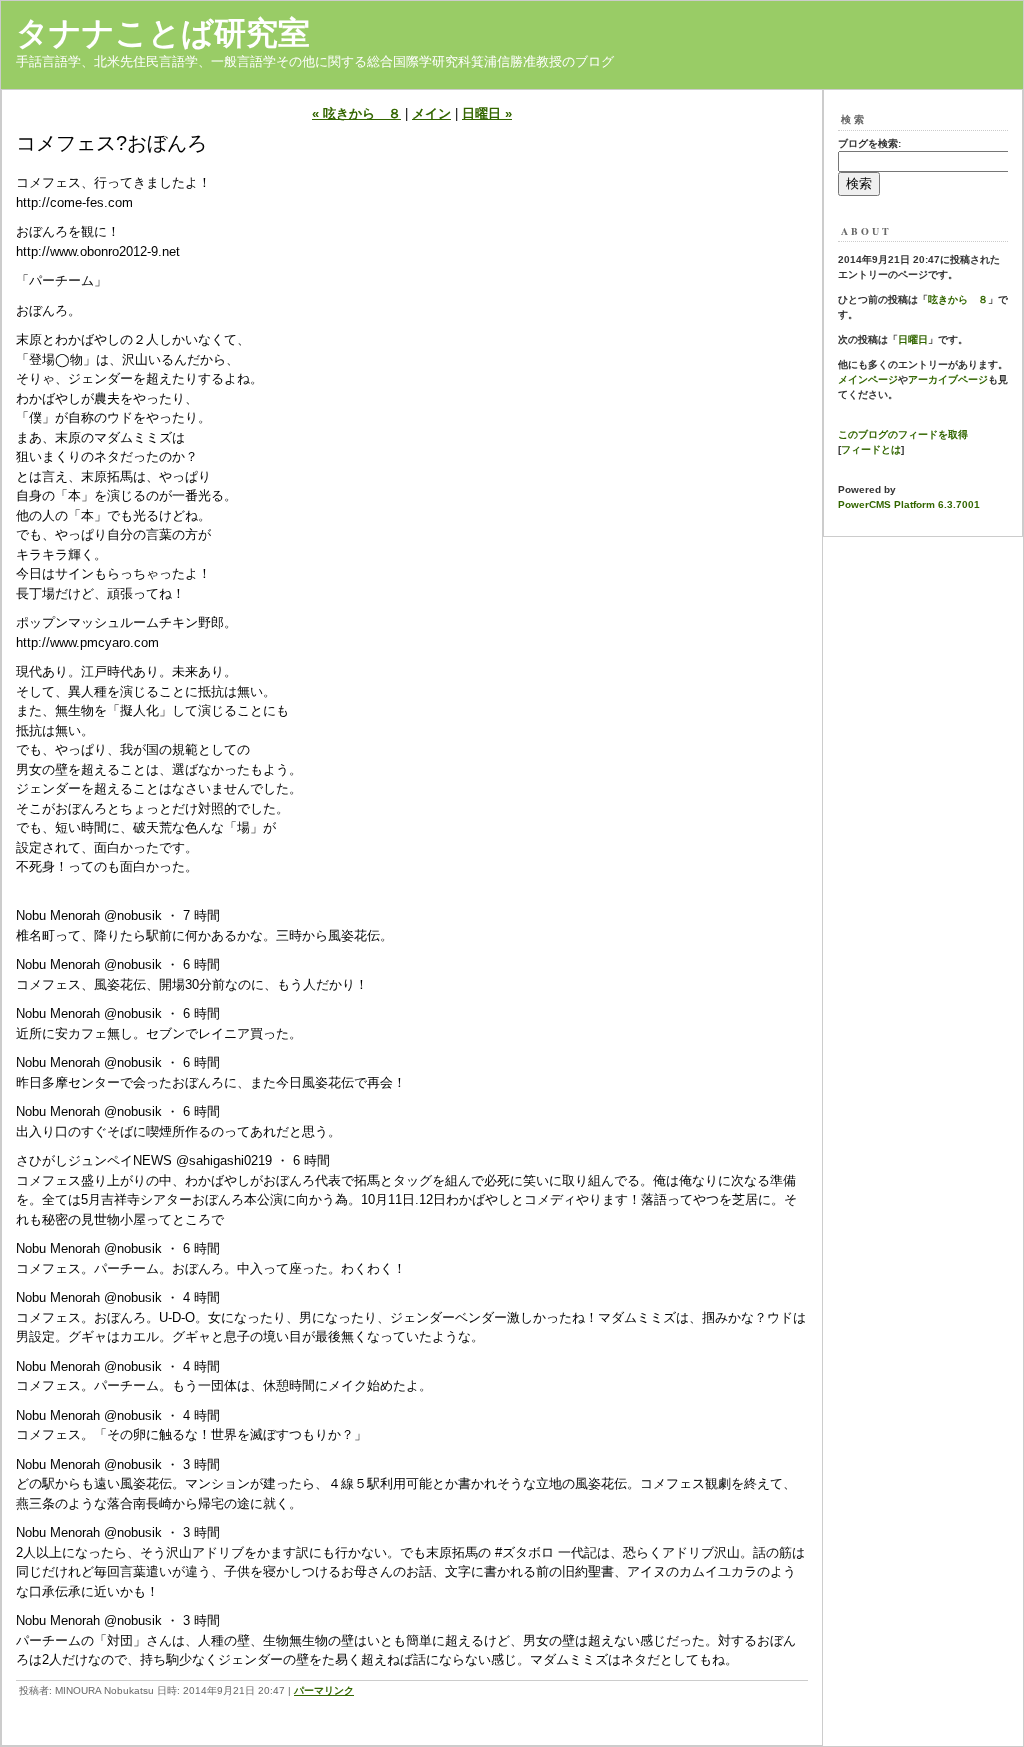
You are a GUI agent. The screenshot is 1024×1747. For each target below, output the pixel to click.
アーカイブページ (948, 379)
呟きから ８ (958, 299)
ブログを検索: (869, 143)
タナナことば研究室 (163, 33)
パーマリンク (324, 1690)
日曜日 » (487, 113)
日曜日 (913, 339)
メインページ (868, 379)
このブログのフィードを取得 (903, 434)
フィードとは (871, 449)
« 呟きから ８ (356, 113)
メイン (431, 113)
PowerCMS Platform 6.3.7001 (909, 504)
